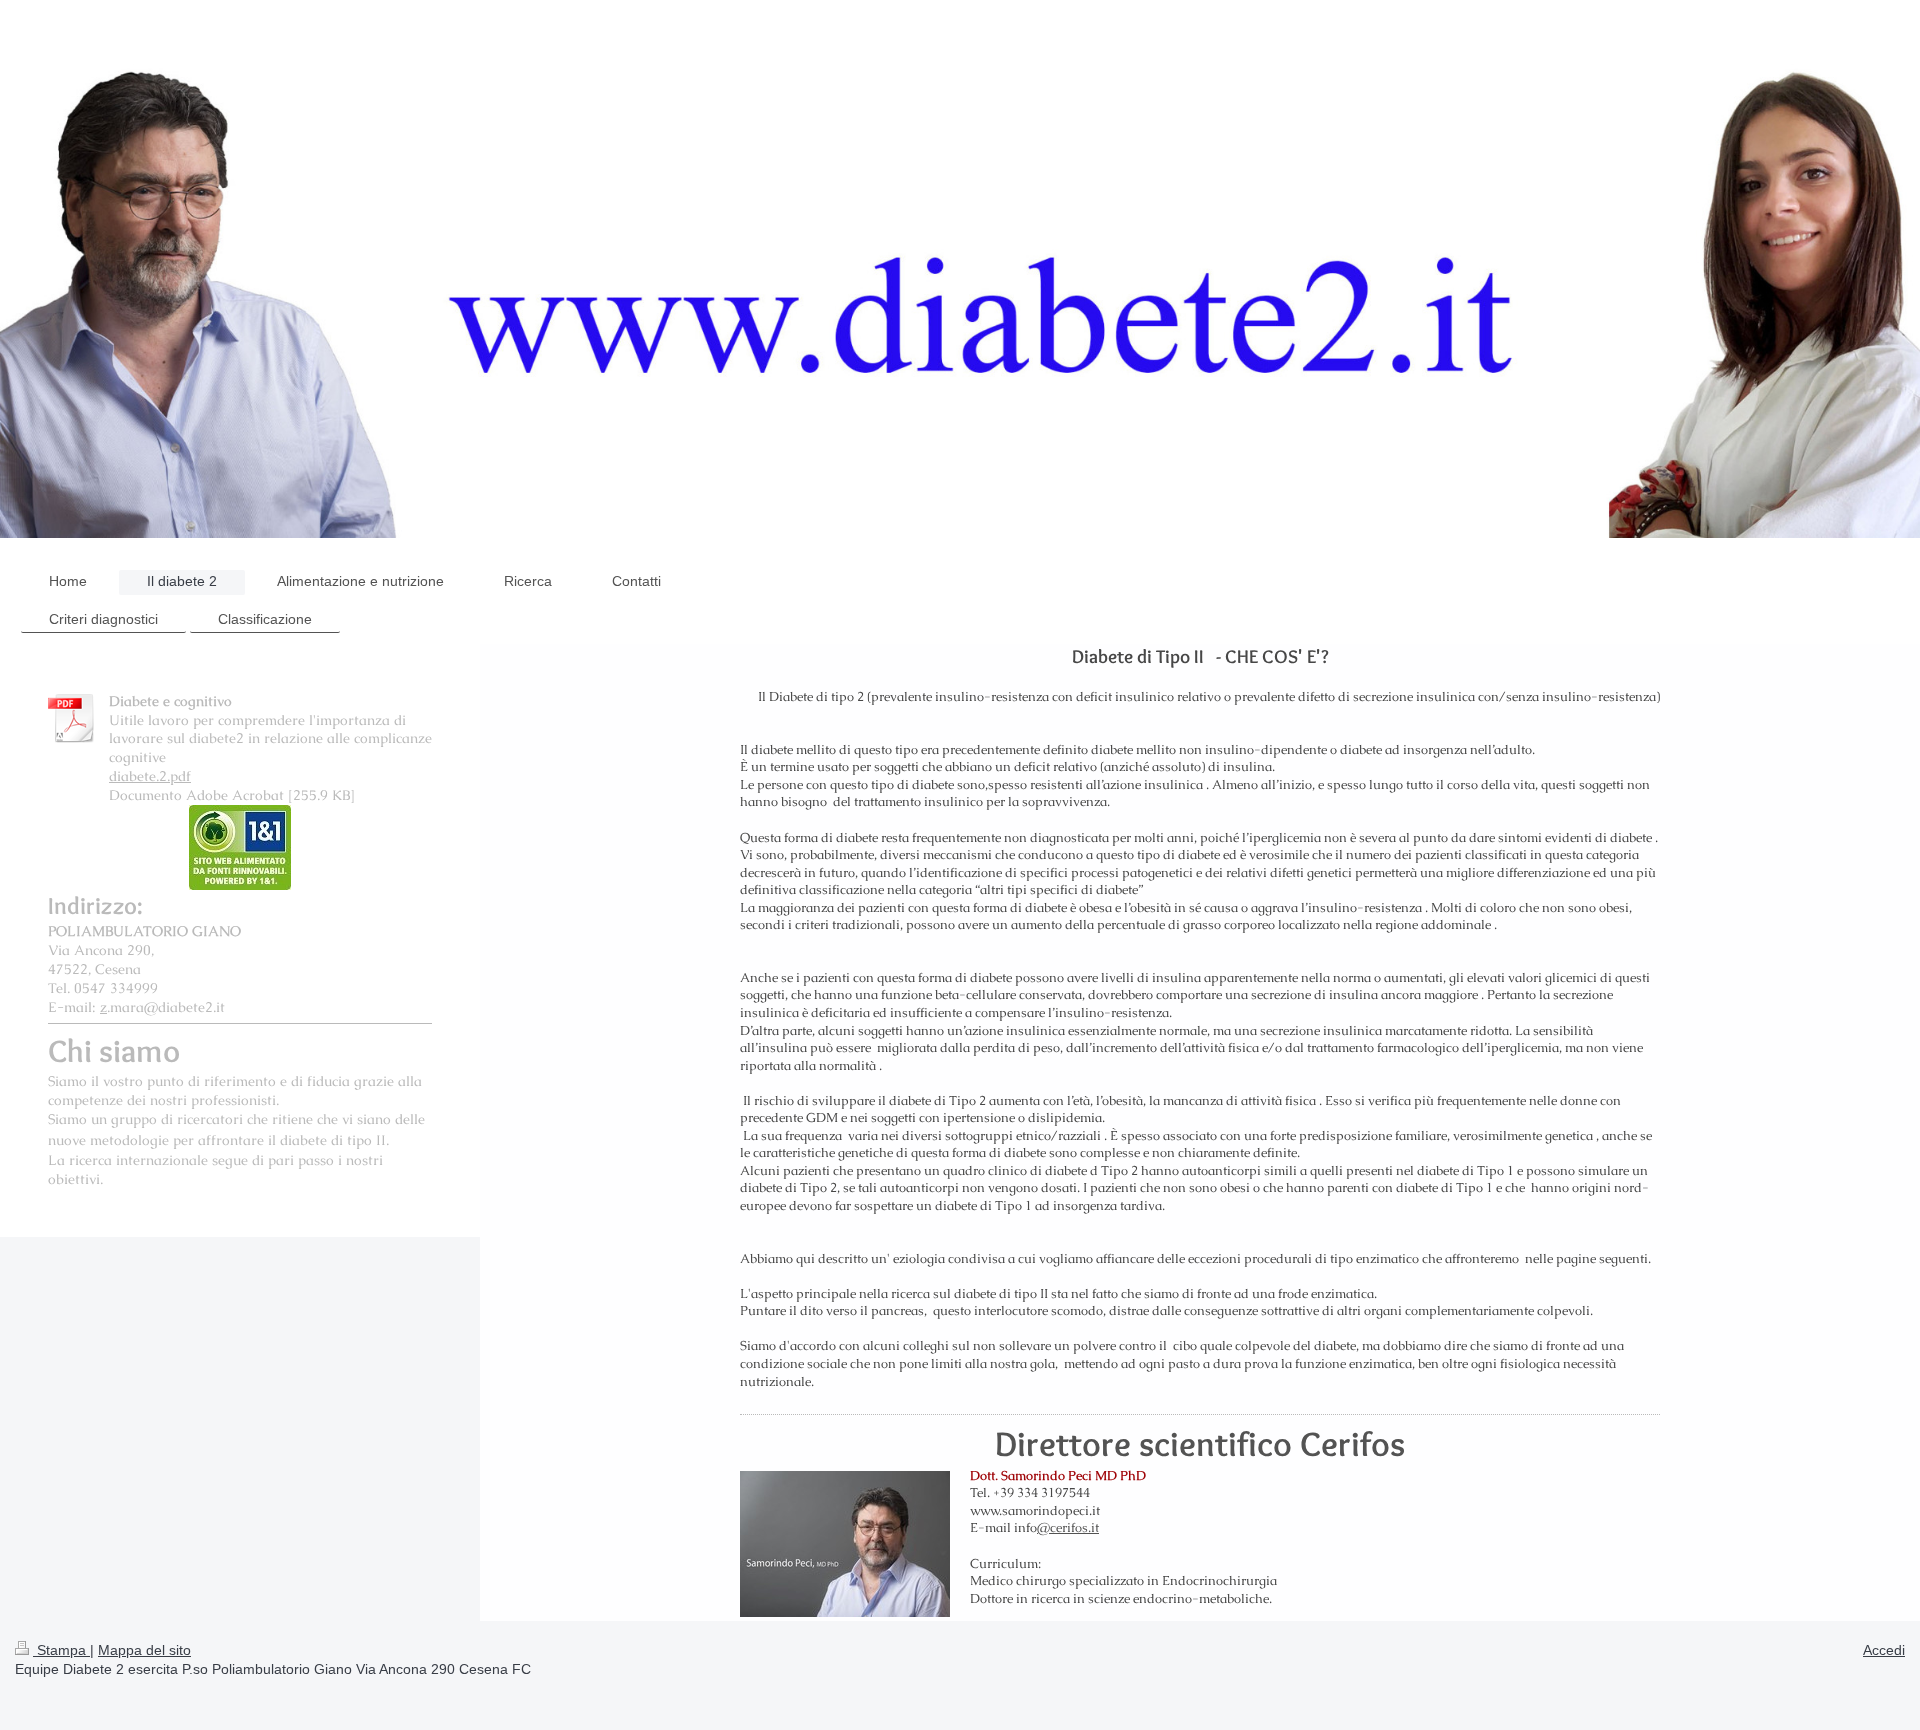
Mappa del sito (144, 1650)
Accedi (1884, 1650)
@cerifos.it (1068, 1527)
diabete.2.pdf (150, 776)
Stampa (61, 1650)
